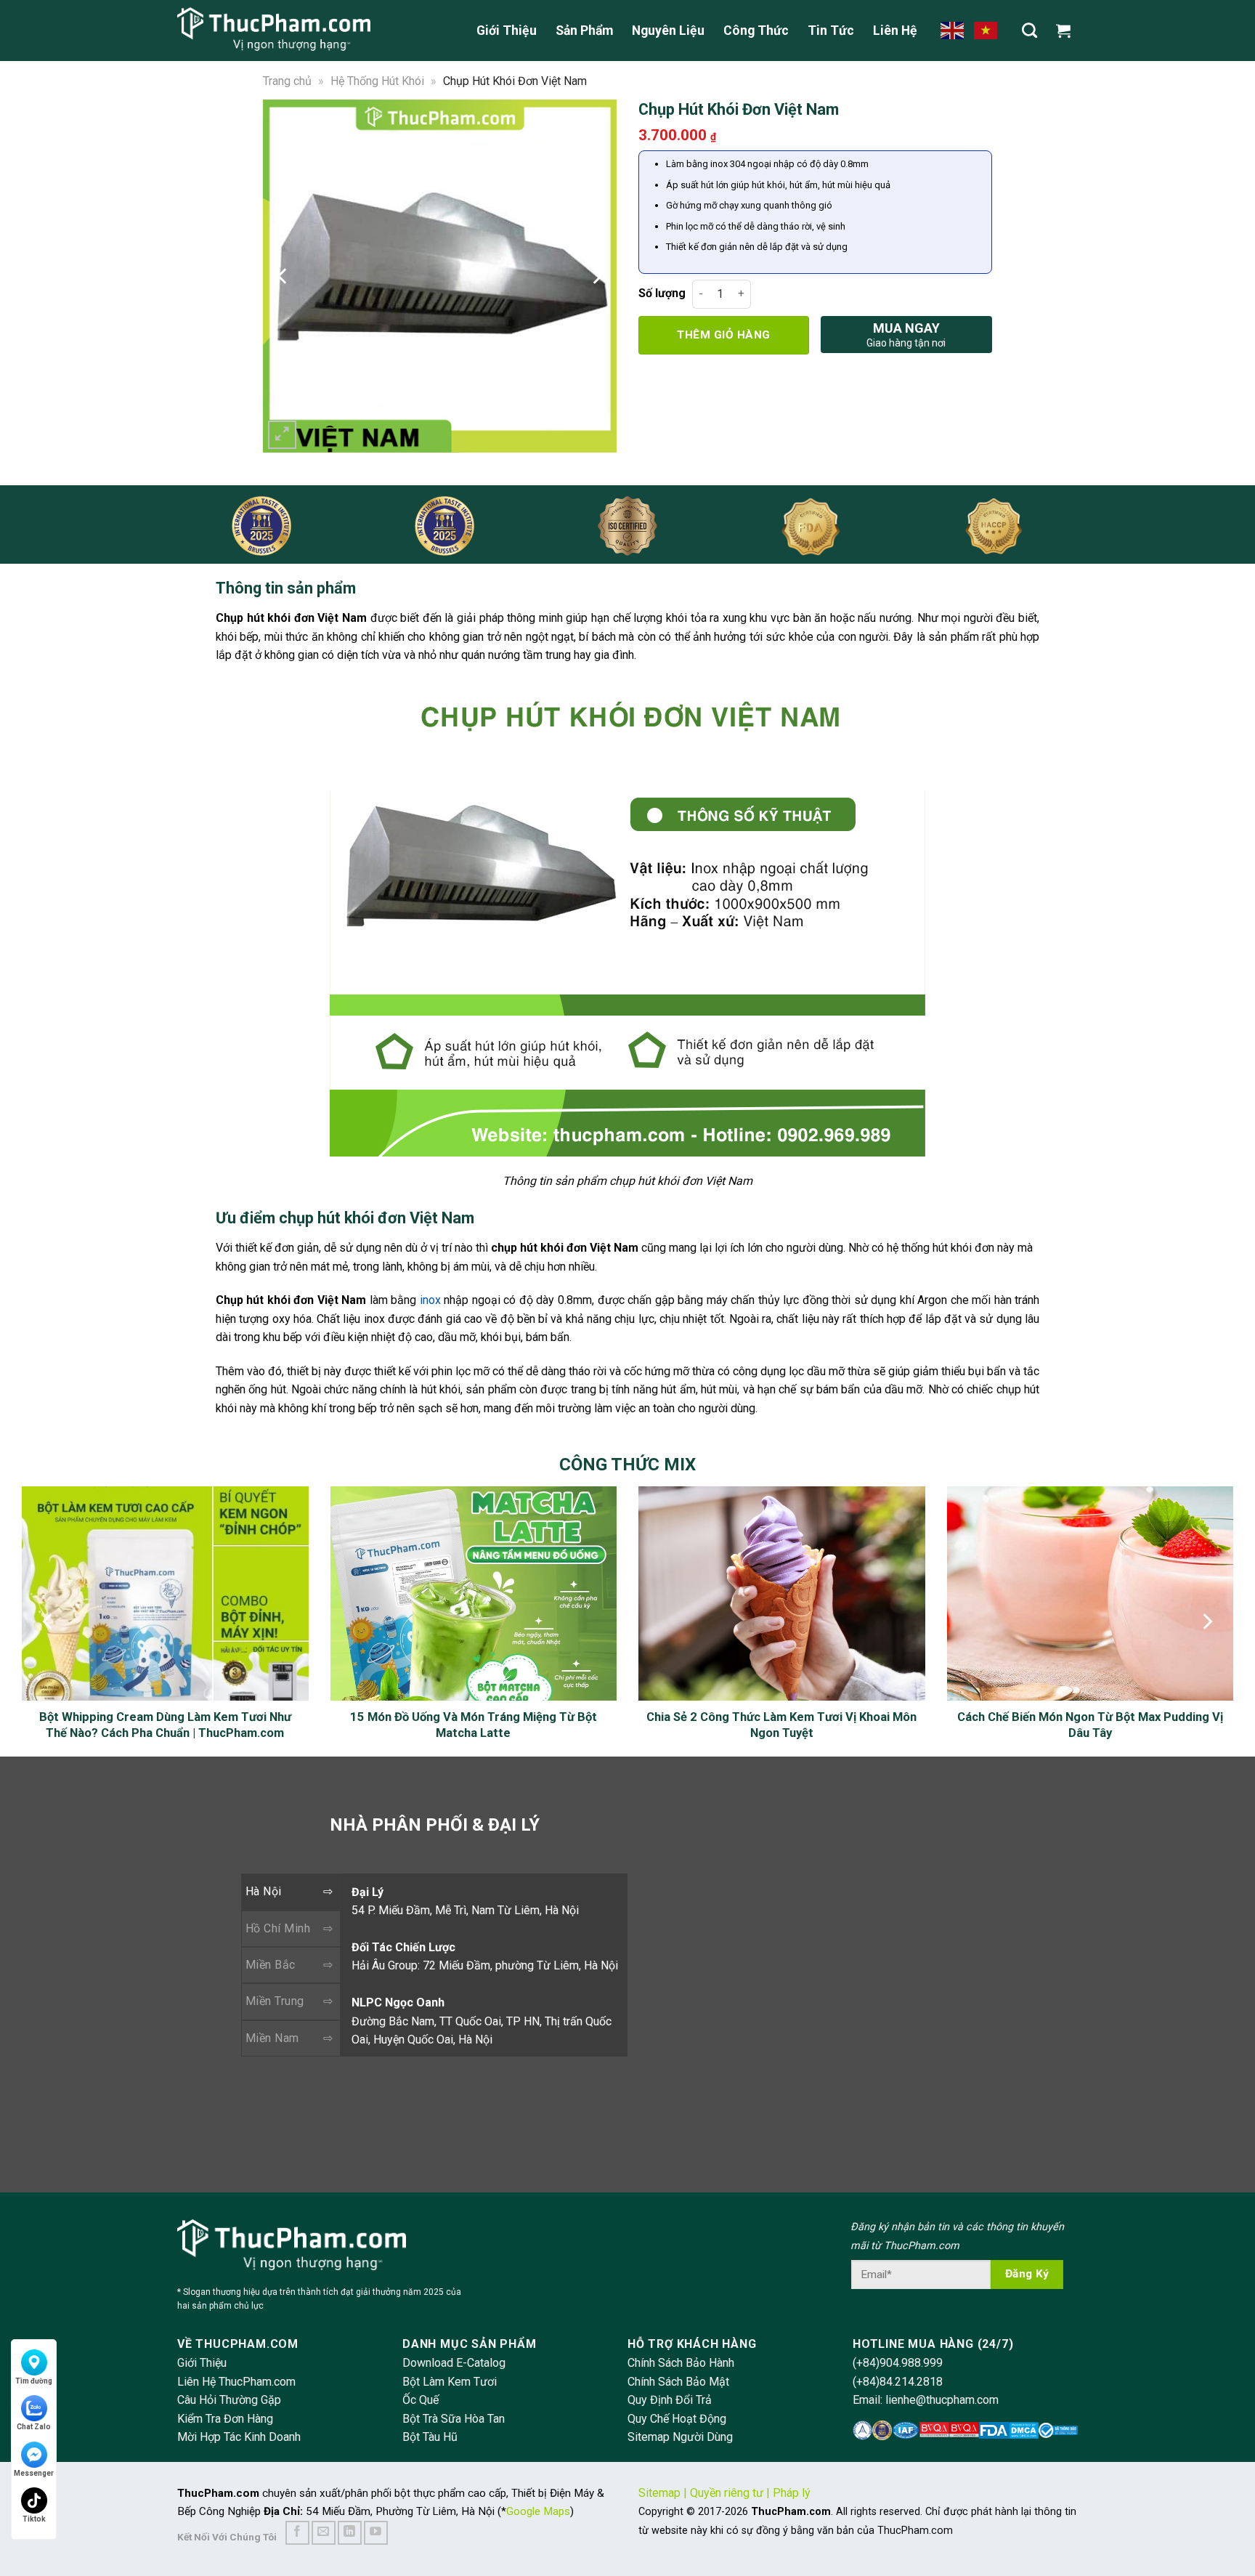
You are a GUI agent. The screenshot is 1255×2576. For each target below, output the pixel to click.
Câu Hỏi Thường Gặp (229, 2400)
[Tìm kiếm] (1029, 30)
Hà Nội (264, 1891)
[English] (953, 30)
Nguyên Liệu (668, 31)
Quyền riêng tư (727, 2493)
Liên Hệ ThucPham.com (236, 2382)
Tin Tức (831, 31)
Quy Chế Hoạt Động (677, 2419)
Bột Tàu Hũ (430, 2437)
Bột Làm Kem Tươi (450, 2382)
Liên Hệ (895, 31)
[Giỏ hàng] (1067, 31)
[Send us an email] (324, 2533)
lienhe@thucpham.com (942, 2400)
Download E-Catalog (454, 2363)
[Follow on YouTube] (376, 2533)
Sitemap (659, 2493)
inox (430, 1300)
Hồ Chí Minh (278, 1928)
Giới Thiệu (507, 31)
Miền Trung (275, 2001)
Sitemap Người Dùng (680, 2437)
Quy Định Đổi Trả (670, 2400)
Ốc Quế (421, 2400)
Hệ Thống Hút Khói (377, 81)
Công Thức (756, 31)
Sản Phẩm (584, 31)
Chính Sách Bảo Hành (681, 2363)
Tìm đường (34, 2381)
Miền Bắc (271, 1965)
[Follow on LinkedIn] (350, 2533)
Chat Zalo (34, 2427)
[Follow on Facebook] (297, 2533)
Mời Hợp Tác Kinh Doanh (239, 2437)
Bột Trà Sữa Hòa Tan (454, 2419)
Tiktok (34, 2519)
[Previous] (283, 276)
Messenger (34, 2473)
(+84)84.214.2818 (898, 2382)
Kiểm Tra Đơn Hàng (225, 2419)
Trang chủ (287, 81)
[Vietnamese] (986, 30)
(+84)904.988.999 (898, 2363)
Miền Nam (272, 2038)
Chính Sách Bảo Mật (678, 2382)
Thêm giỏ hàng (723, 335)
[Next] (596, 276)
